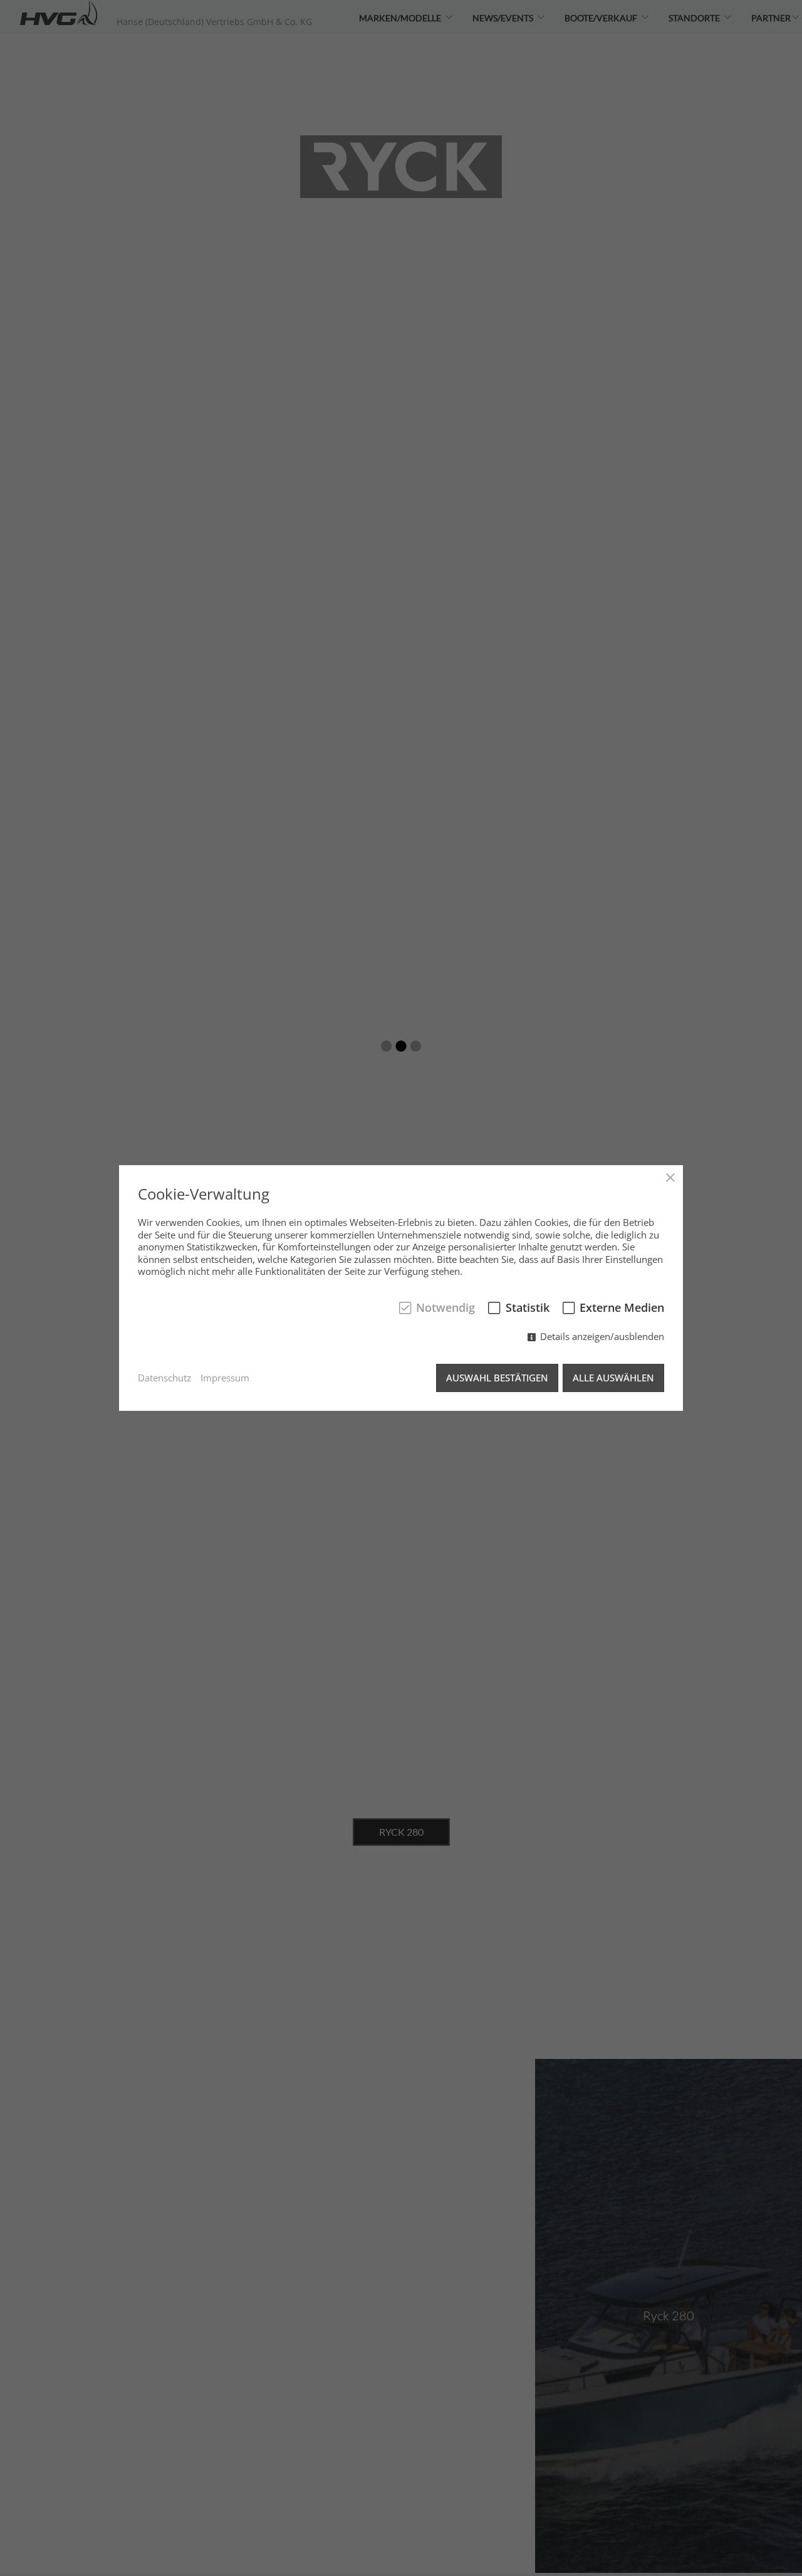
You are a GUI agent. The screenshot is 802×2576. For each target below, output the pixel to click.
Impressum (225, 1378)
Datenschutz (164, 1378)
